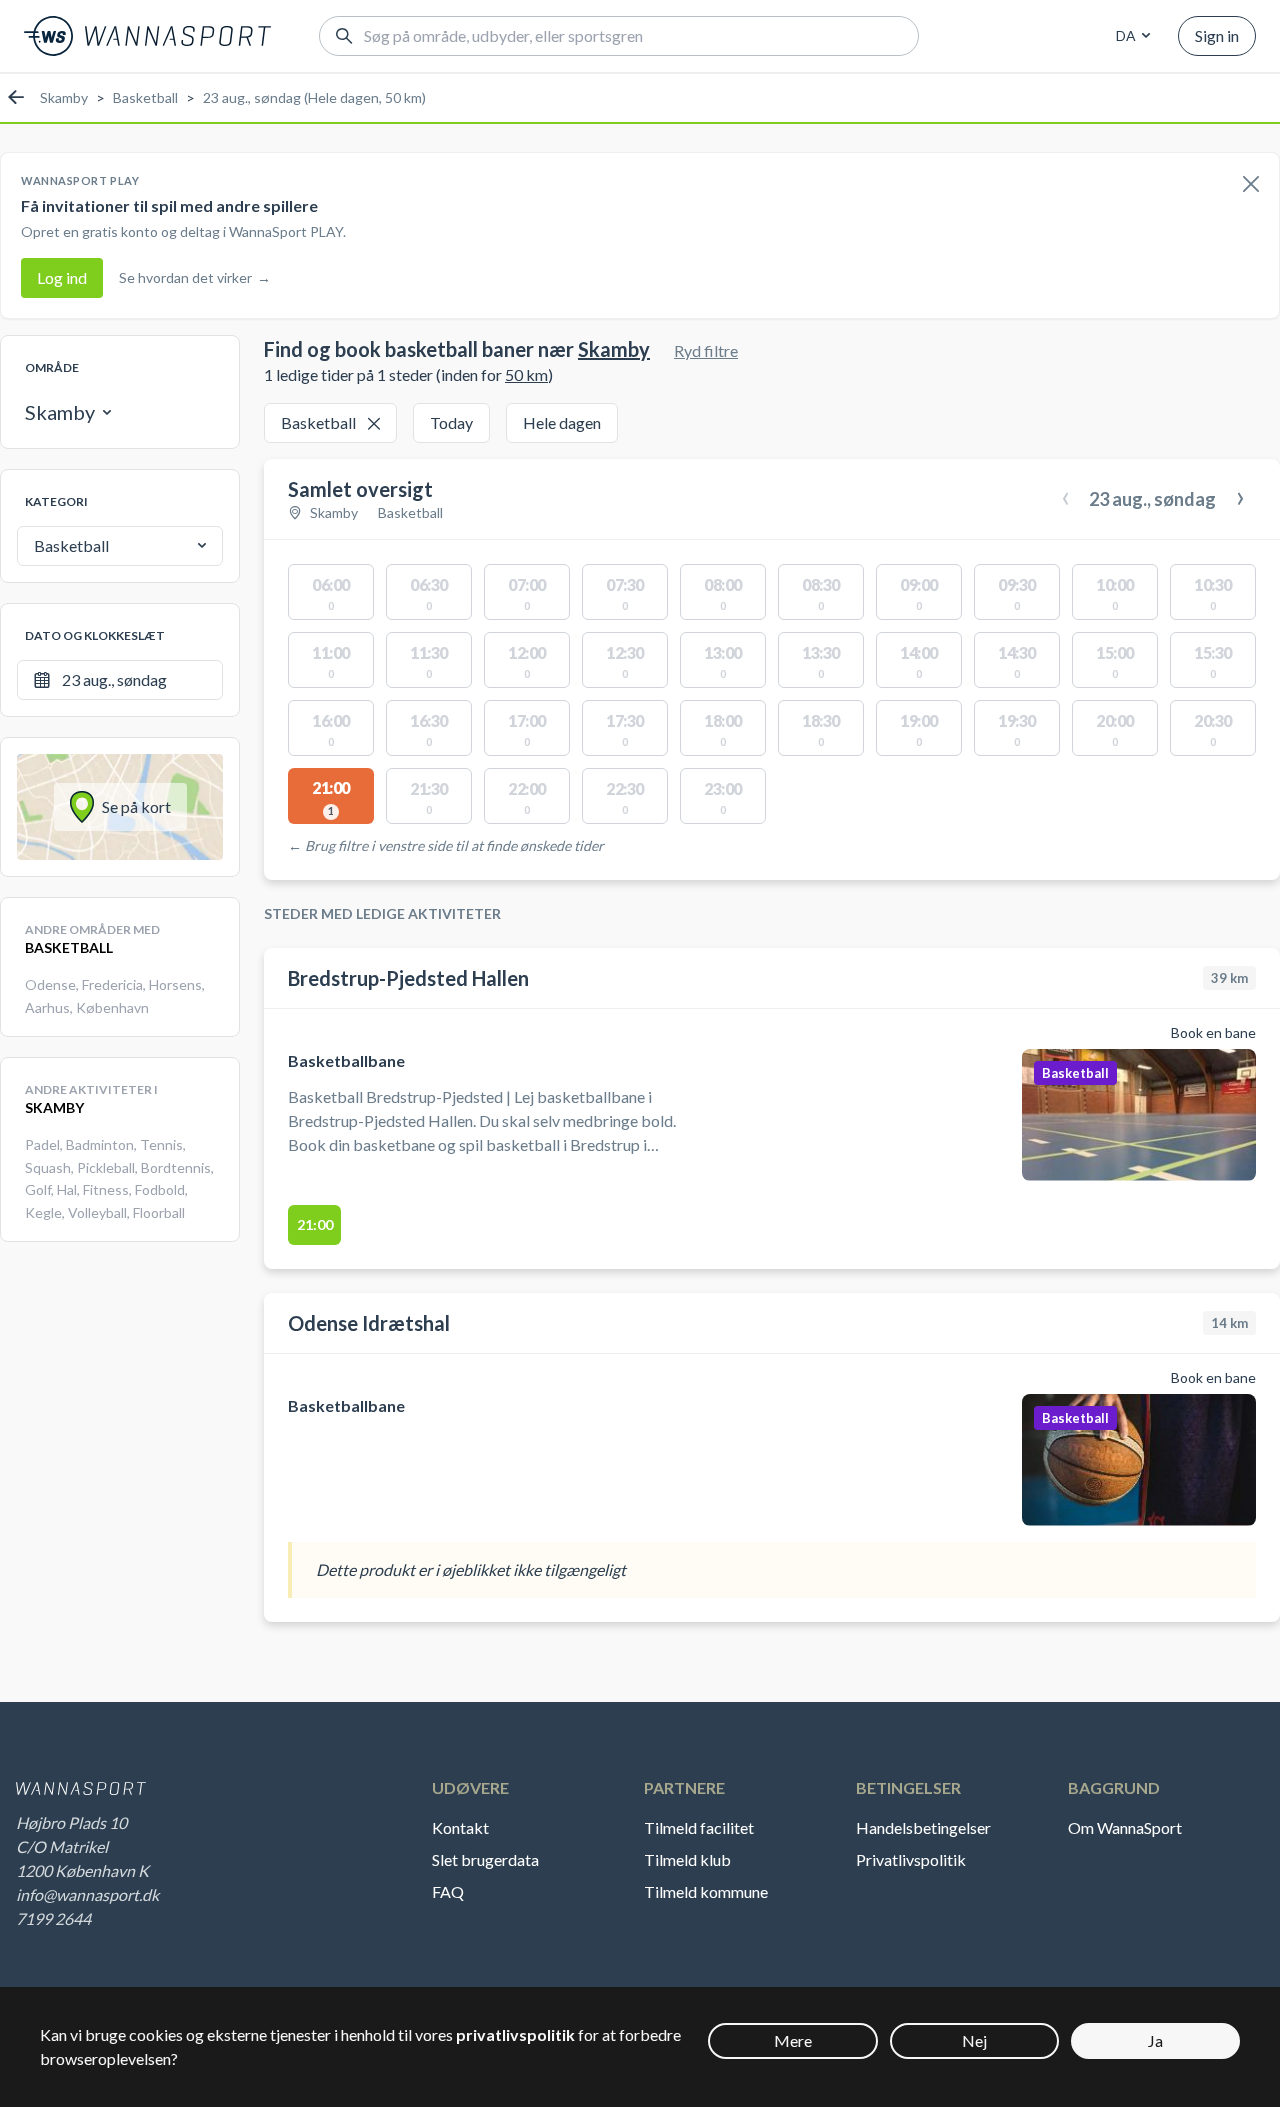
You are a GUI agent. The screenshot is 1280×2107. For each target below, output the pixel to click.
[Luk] (1251, 185)
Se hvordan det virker (195, 277)
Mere (793, 2040)
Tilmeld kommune (706, 1891)
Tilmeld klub (687, 1859)
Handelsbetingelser (923, 1827)
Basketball (145, 97)
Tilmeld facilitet (699, 1827)
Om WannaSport (1125, 1827)
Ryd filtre (706, 350)
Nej (974, 2040)
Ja (1155, 2040)
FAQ (448, 1891)
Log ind (62, 277)
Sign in (1217, 35)
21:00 (315, 1224)
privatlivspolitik (515, 2034)
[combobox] (1130, 36)
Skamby (64, 97)
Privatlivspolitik (911, 1859)
